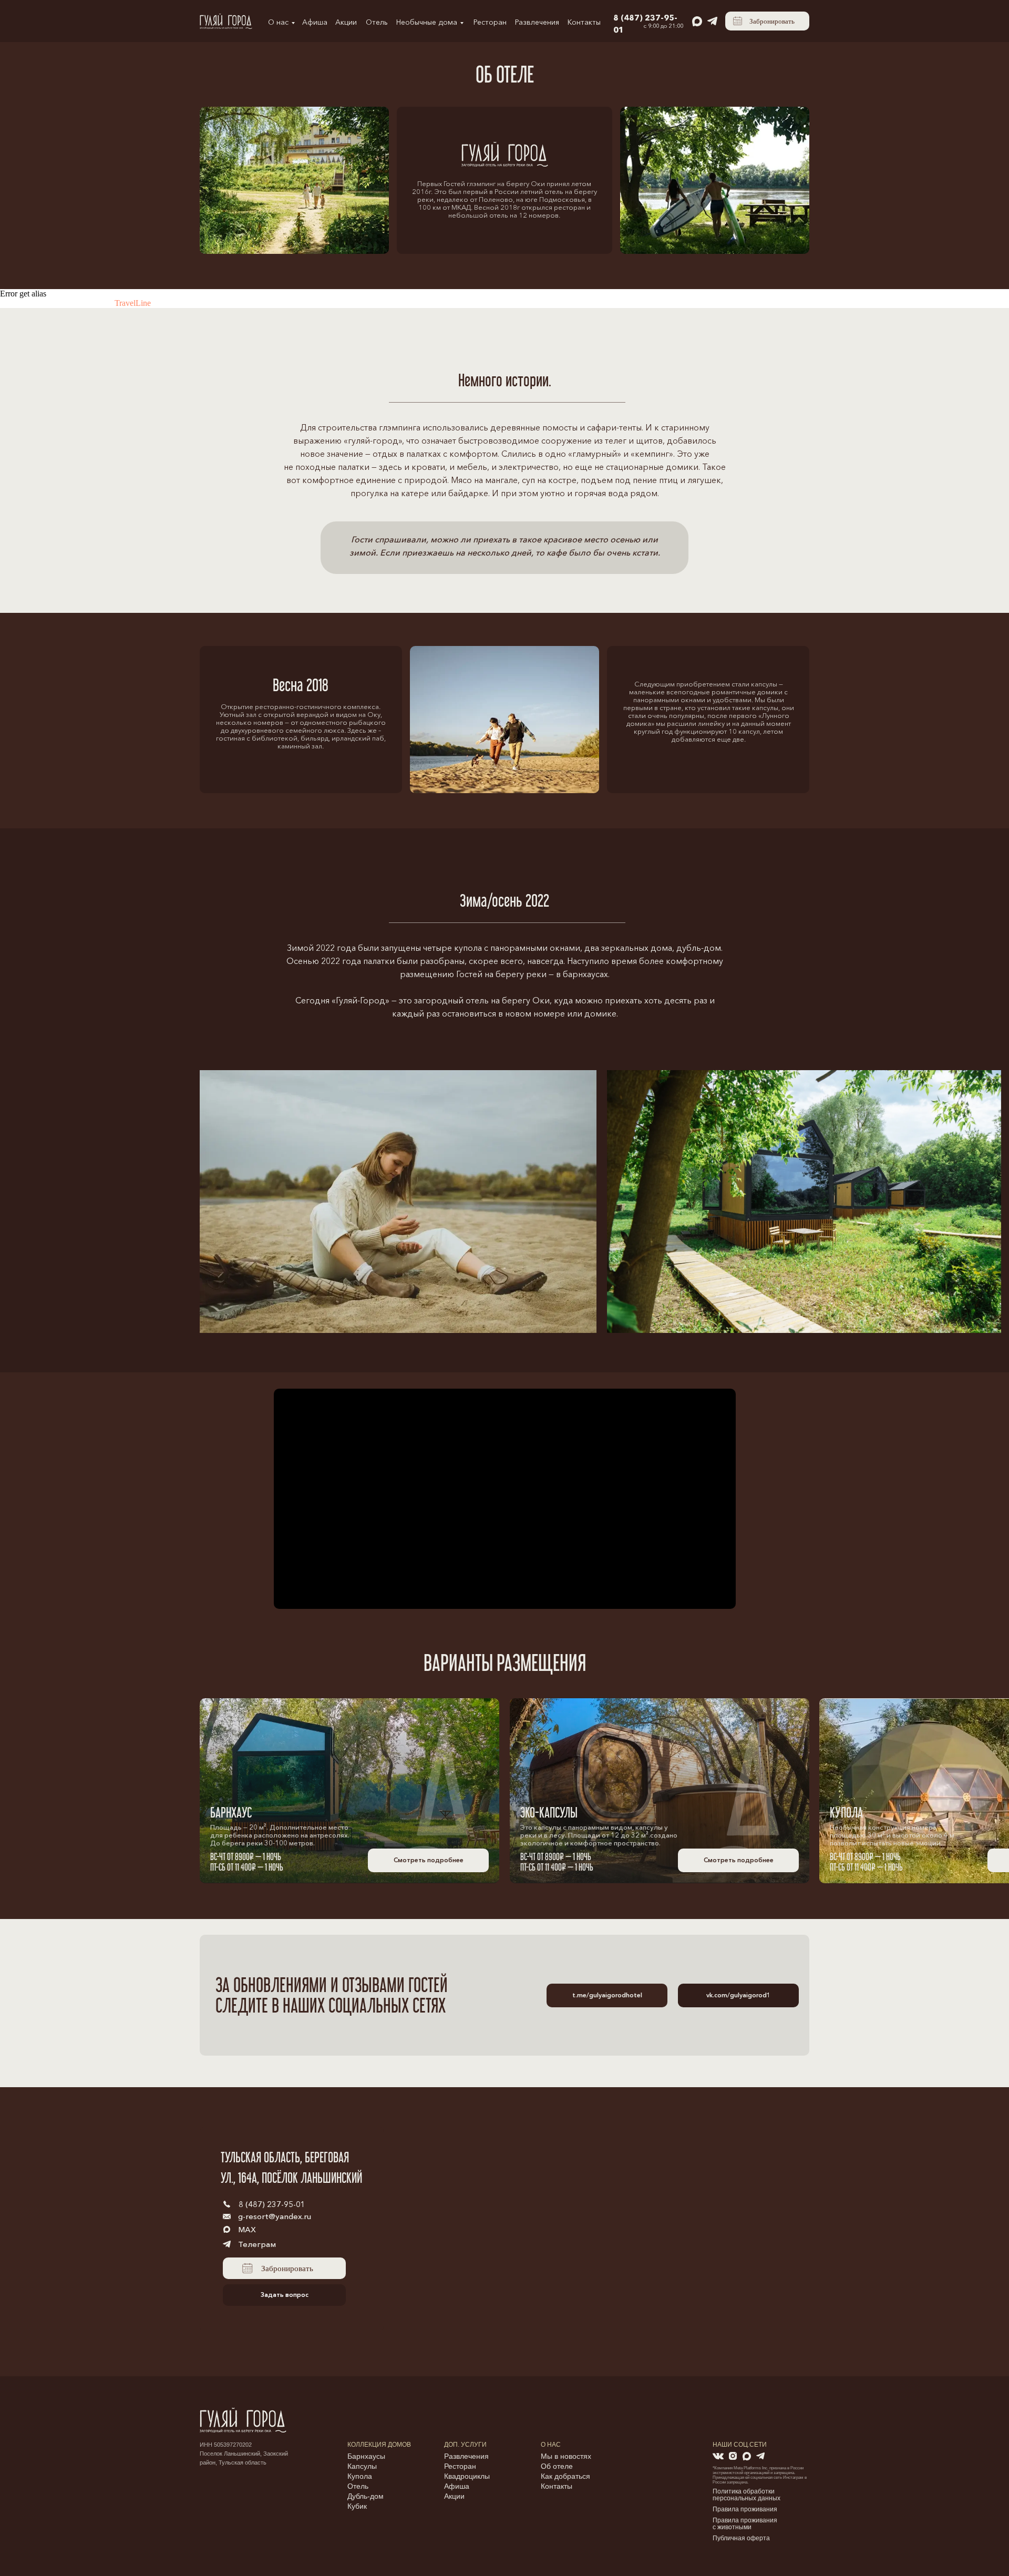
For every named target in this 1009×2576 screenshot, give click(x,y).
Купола (360, 2476)
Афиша (315, 22)
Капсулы (362, 2466)
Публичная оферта (741, 2538)
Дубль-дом (365, 2496)
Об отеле (557, 2466)
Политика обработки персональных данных (747, 2495)
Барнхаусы (366, 2456)
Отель (377, 22)
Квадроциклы (467, 2476)
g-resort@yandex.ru (275, 2216)
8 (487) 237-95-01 (272, 2204)
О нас (278, 22)
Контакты (584, 22)
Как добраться (565, 2476)
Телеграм (257, 2244)
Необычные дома (427, 22)
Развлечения (537, 22)
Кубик (357, 2506)
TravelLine (133, 303)
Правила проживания (745, 2509)
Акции (346, 22)
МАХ (247, 2229)
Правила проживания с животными (745, 2524)
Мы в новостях (566, 2456)
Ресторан (490, 22)
